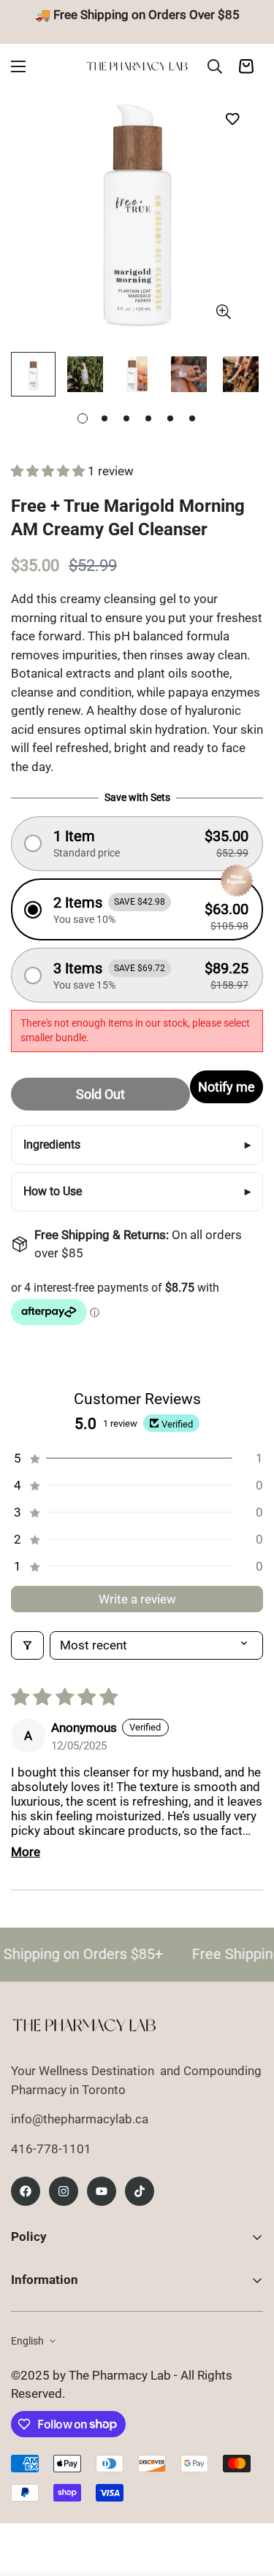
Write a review (137, 1599)
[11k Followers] (64, 2191)
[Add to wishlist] (232, 119)
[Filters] (27, 1645)
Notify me (227, 1087)
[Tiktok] (140, 2191)
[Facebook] (26, 2191)
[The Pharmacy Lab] (137, 66)
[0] (246, 66)
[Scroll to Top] (248, 2499)
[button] (49, 471)
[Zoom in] (223, 311)
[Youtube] (102, 2191)
